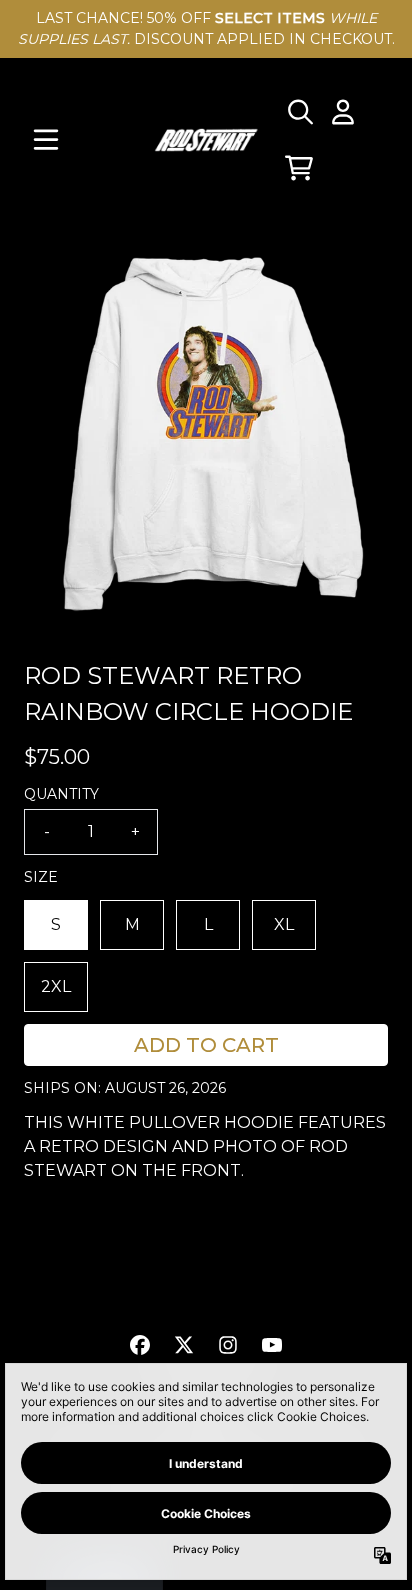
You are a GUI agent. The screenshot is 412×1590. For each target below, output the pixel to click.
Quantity (61, 794)
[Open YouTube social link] (272, 1345)
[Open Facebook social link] (140, 1345)
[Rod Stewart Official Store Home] (206, 140)
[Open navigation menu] (46, 140)
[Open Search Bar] (299, 112)
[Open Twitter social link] (184, 1345)
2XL (56, 986)
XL (284, 924)
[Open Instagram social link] (228, 1345)
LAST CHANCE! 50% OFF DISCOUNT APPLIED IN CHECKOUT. (206, 28)
